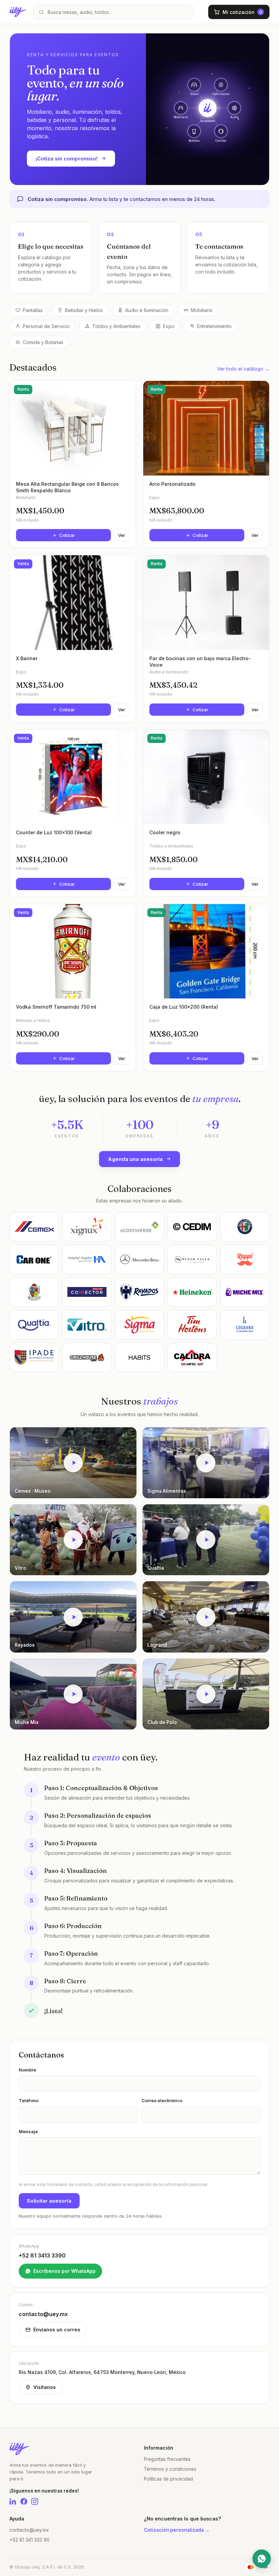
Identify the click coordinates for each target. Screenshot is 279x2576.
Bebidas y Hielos (84, 310)
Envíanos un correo (57, 2330)
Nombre (27, 2070)
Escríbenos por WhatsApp (64, 2271)
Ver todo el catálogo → (243, 369)
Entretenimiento (214, 326)
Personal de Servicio (46, 326)
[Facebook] (24, 2501)
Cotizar (67, 535)
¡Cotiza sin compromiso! (67, 159)
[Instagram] (35, 2501)
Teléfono (29, 2100)
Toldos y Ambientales (116, 326)
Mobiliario (202, 310)
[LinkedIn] (13, 2501)
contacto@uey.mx (29, 2530)
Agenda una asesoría (135, 1159)
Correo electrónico (162, 2100)
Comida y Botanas (43, 342)
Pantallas (33, 310)
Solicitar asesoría (49, 2201)
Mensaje (28, 2131)
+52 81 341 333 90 (30, 2540)
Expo (169, 326)
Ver (122, 535)
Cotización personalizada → (177, 2530)
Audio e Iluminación (147, 310)
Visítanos (45, 2387)
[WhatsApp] (262, 2559)
